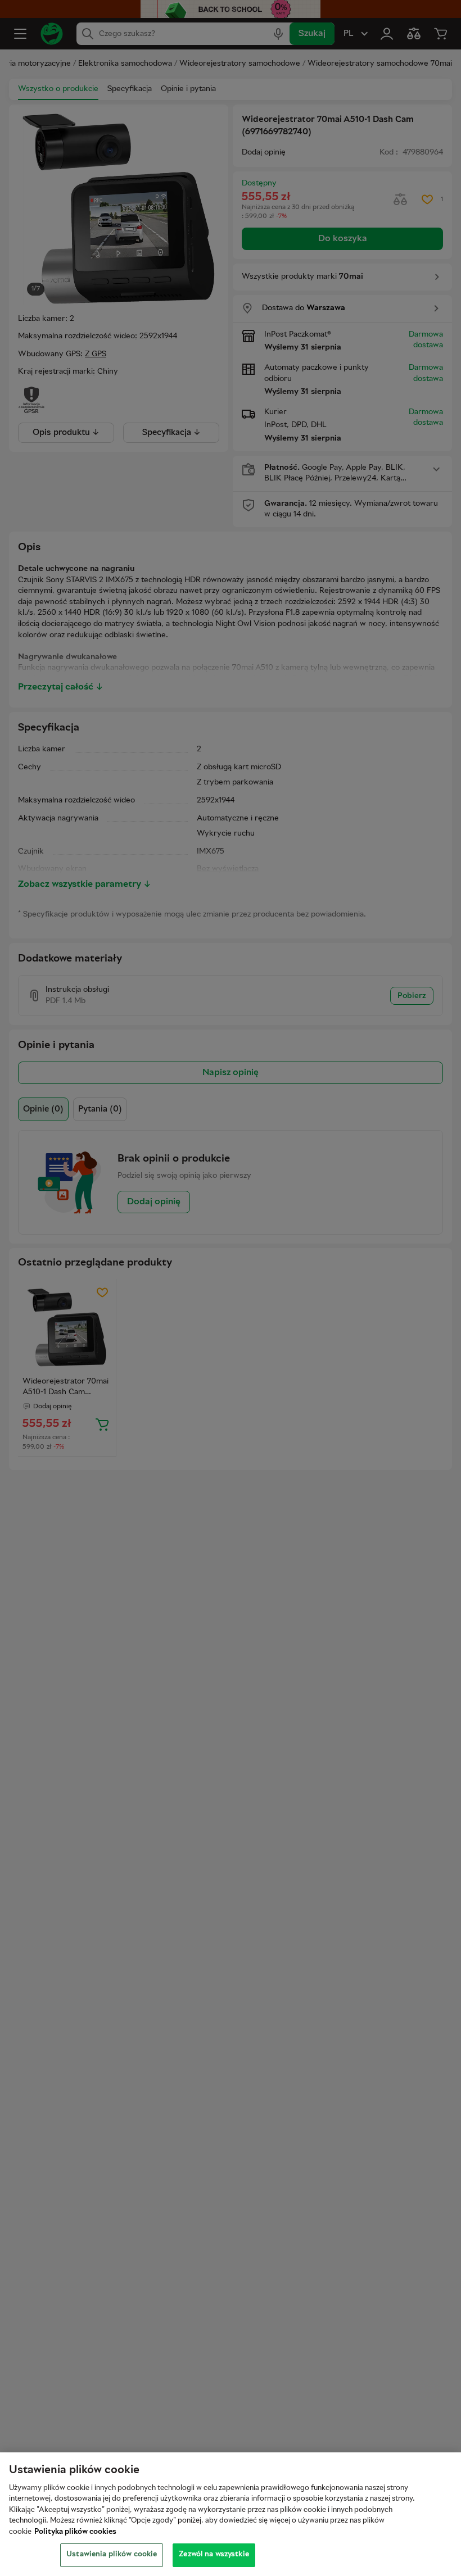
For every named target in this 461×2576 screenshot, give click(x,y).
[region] (231, 2514)
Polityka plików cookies (75, 2532)
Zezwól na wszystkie (214, 2555)
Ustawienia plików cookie (112, 2555)
